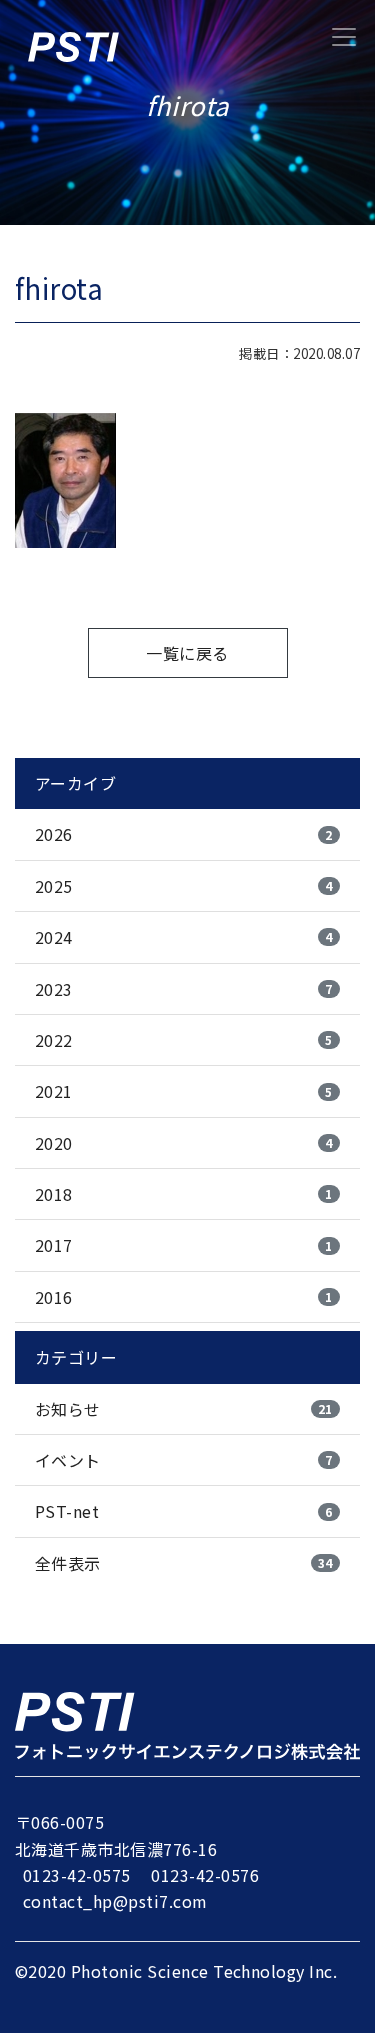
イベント (184, 1460)
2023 (184, 989)
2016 (184, 1297)
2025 (184, 886)
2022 (184, 1040)
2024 (184, 937)
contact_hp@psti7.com (115, 1901)
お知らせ (184, 1409)
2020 (184, 1143)
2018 (184, 1194)
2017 (184, 1245)
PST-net (184, 1511)
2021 (184, 1091)
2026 (184, 834)
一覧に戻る (187, 653)
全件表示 (184, 1563)
